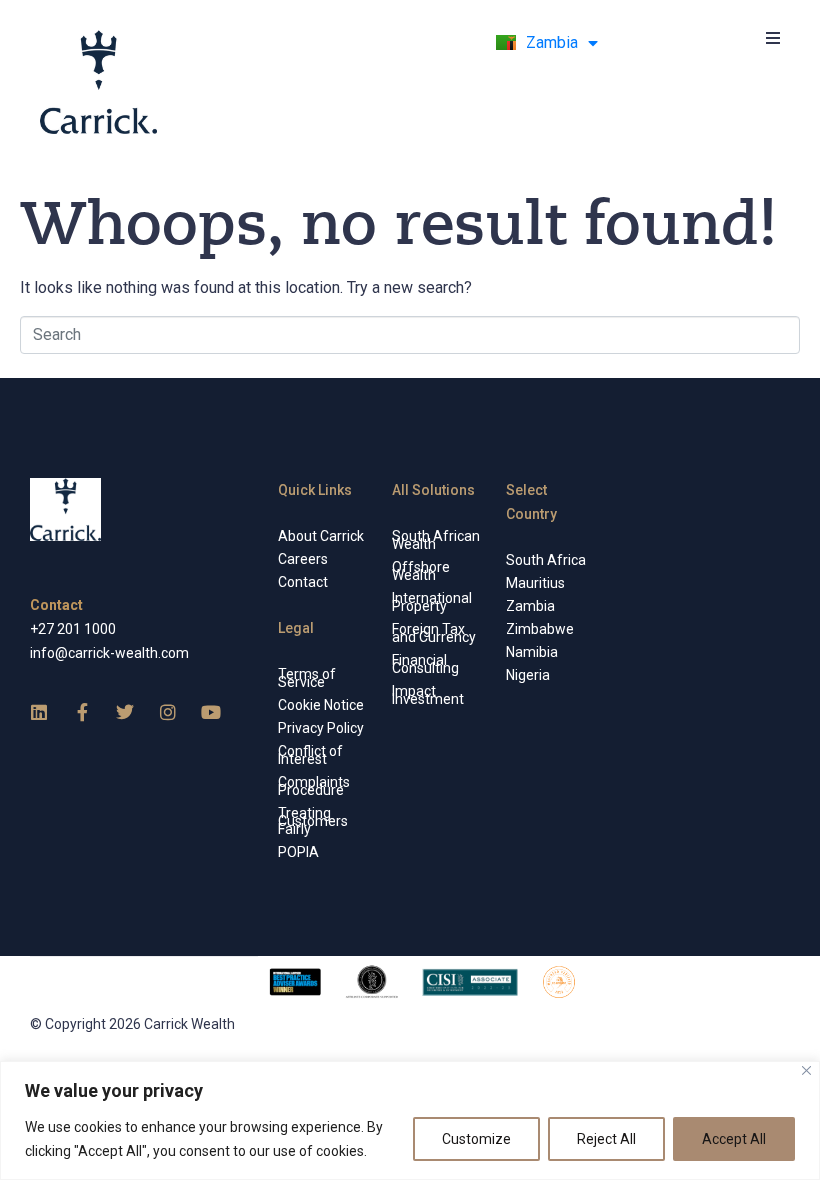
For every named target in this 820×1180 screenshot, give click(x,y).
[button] (772, 37)
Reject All (606, 1139)
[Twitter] (125, 712)
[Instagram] (168, 712)
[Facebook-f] (82, 712)
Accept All (734, 1139)
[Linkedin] (39, 712)
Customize (476, 1139)
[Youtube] (211, 712)
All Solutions (433, 490)
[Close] (806, 1070)
